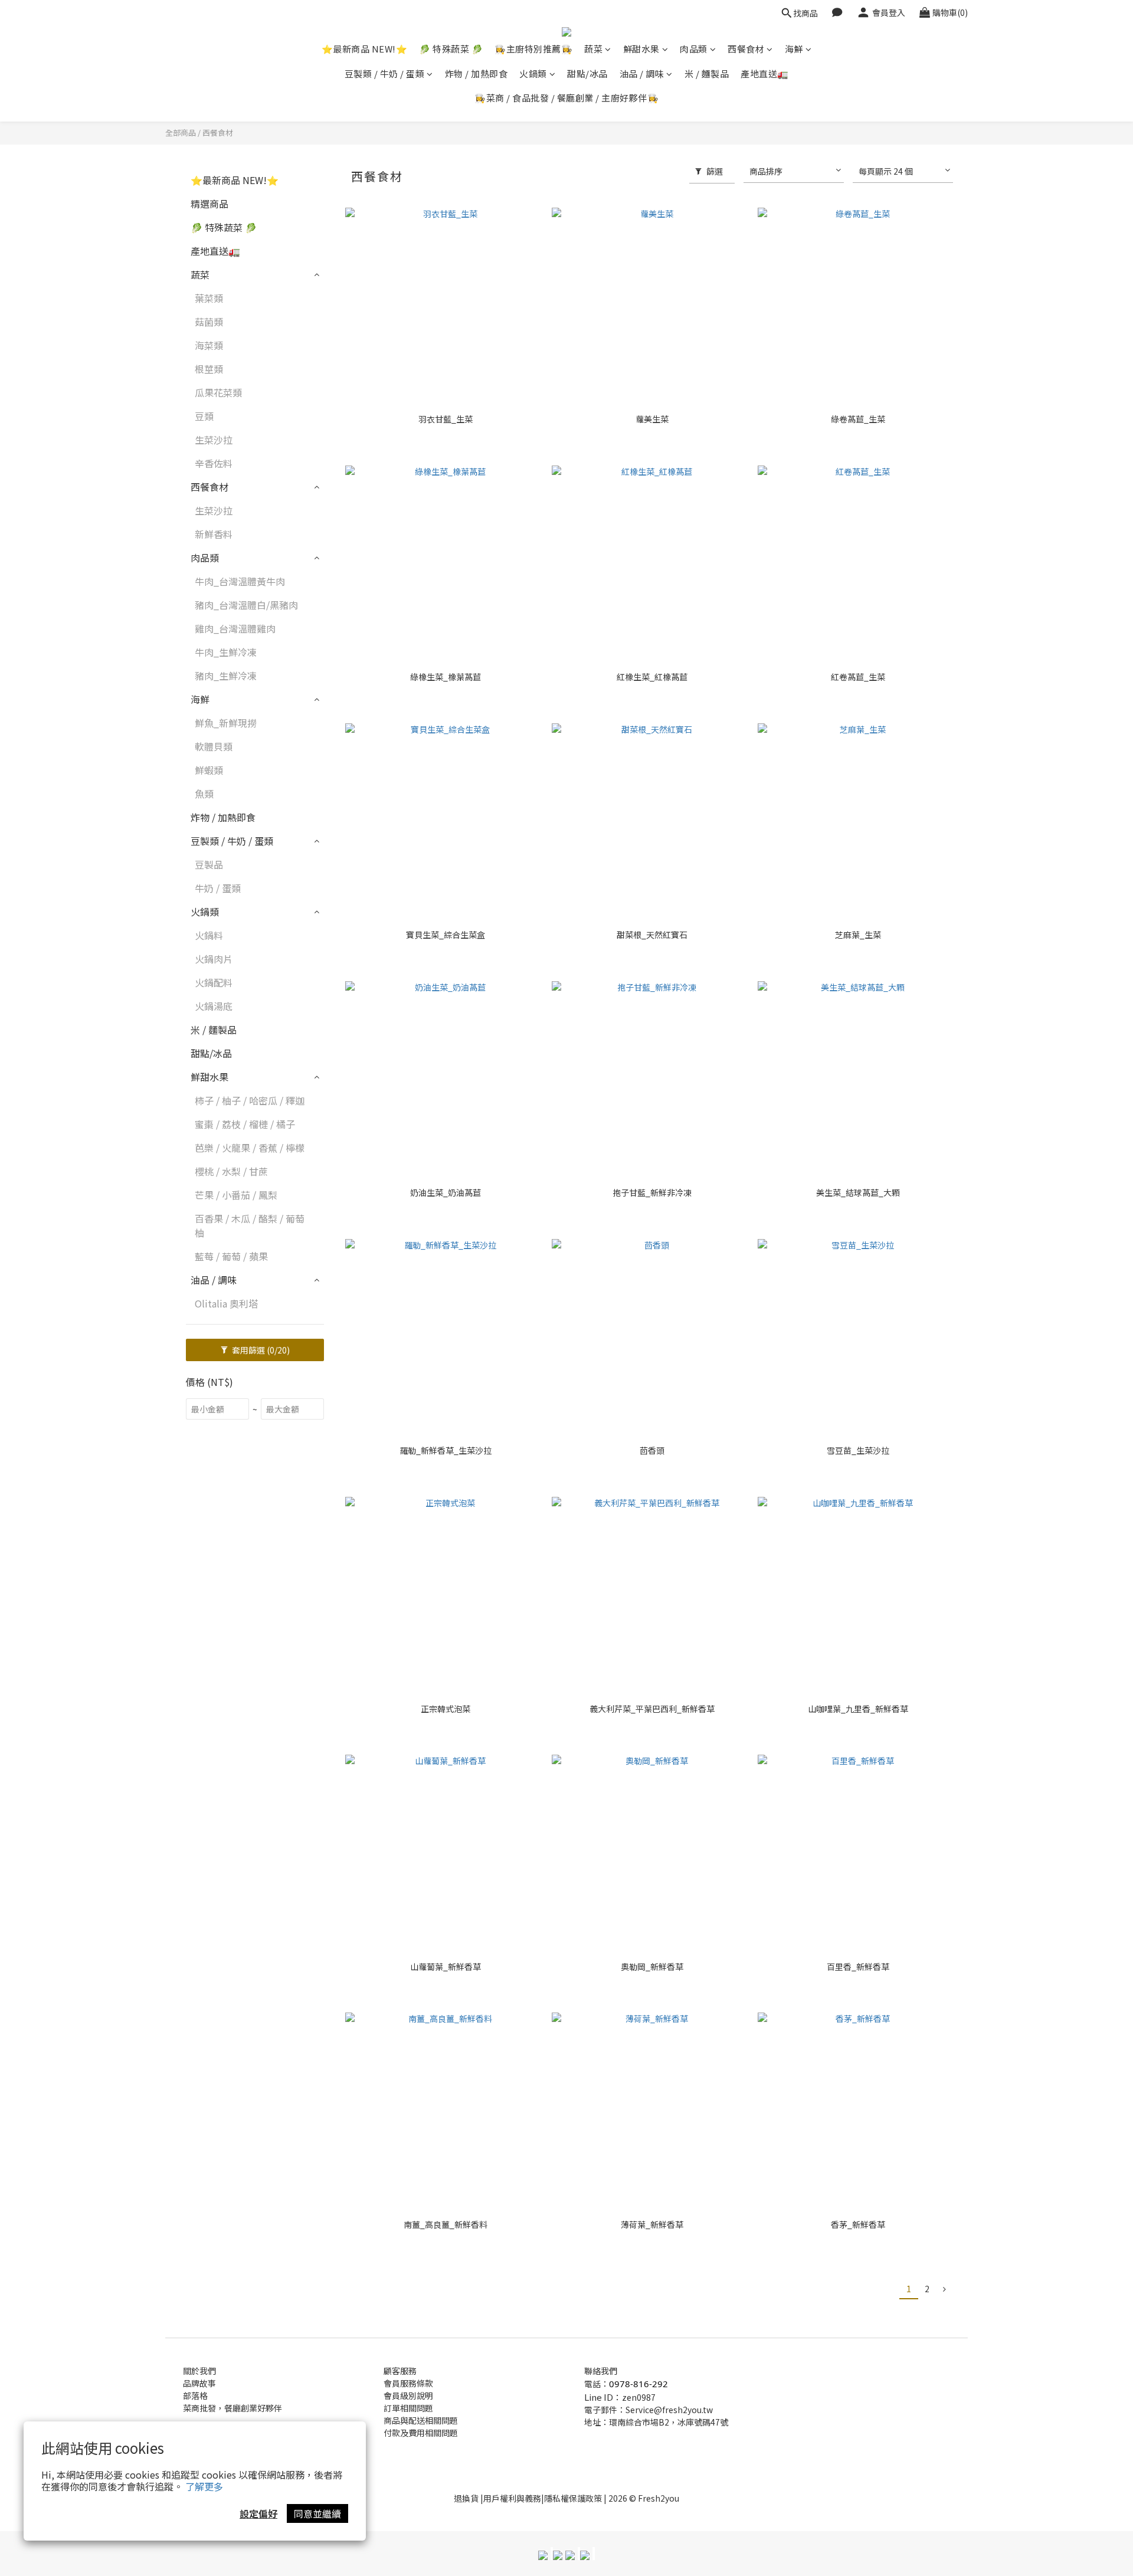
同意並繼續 (317, 2513)
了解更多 (204, 2486)
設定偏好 (258, 2513)
